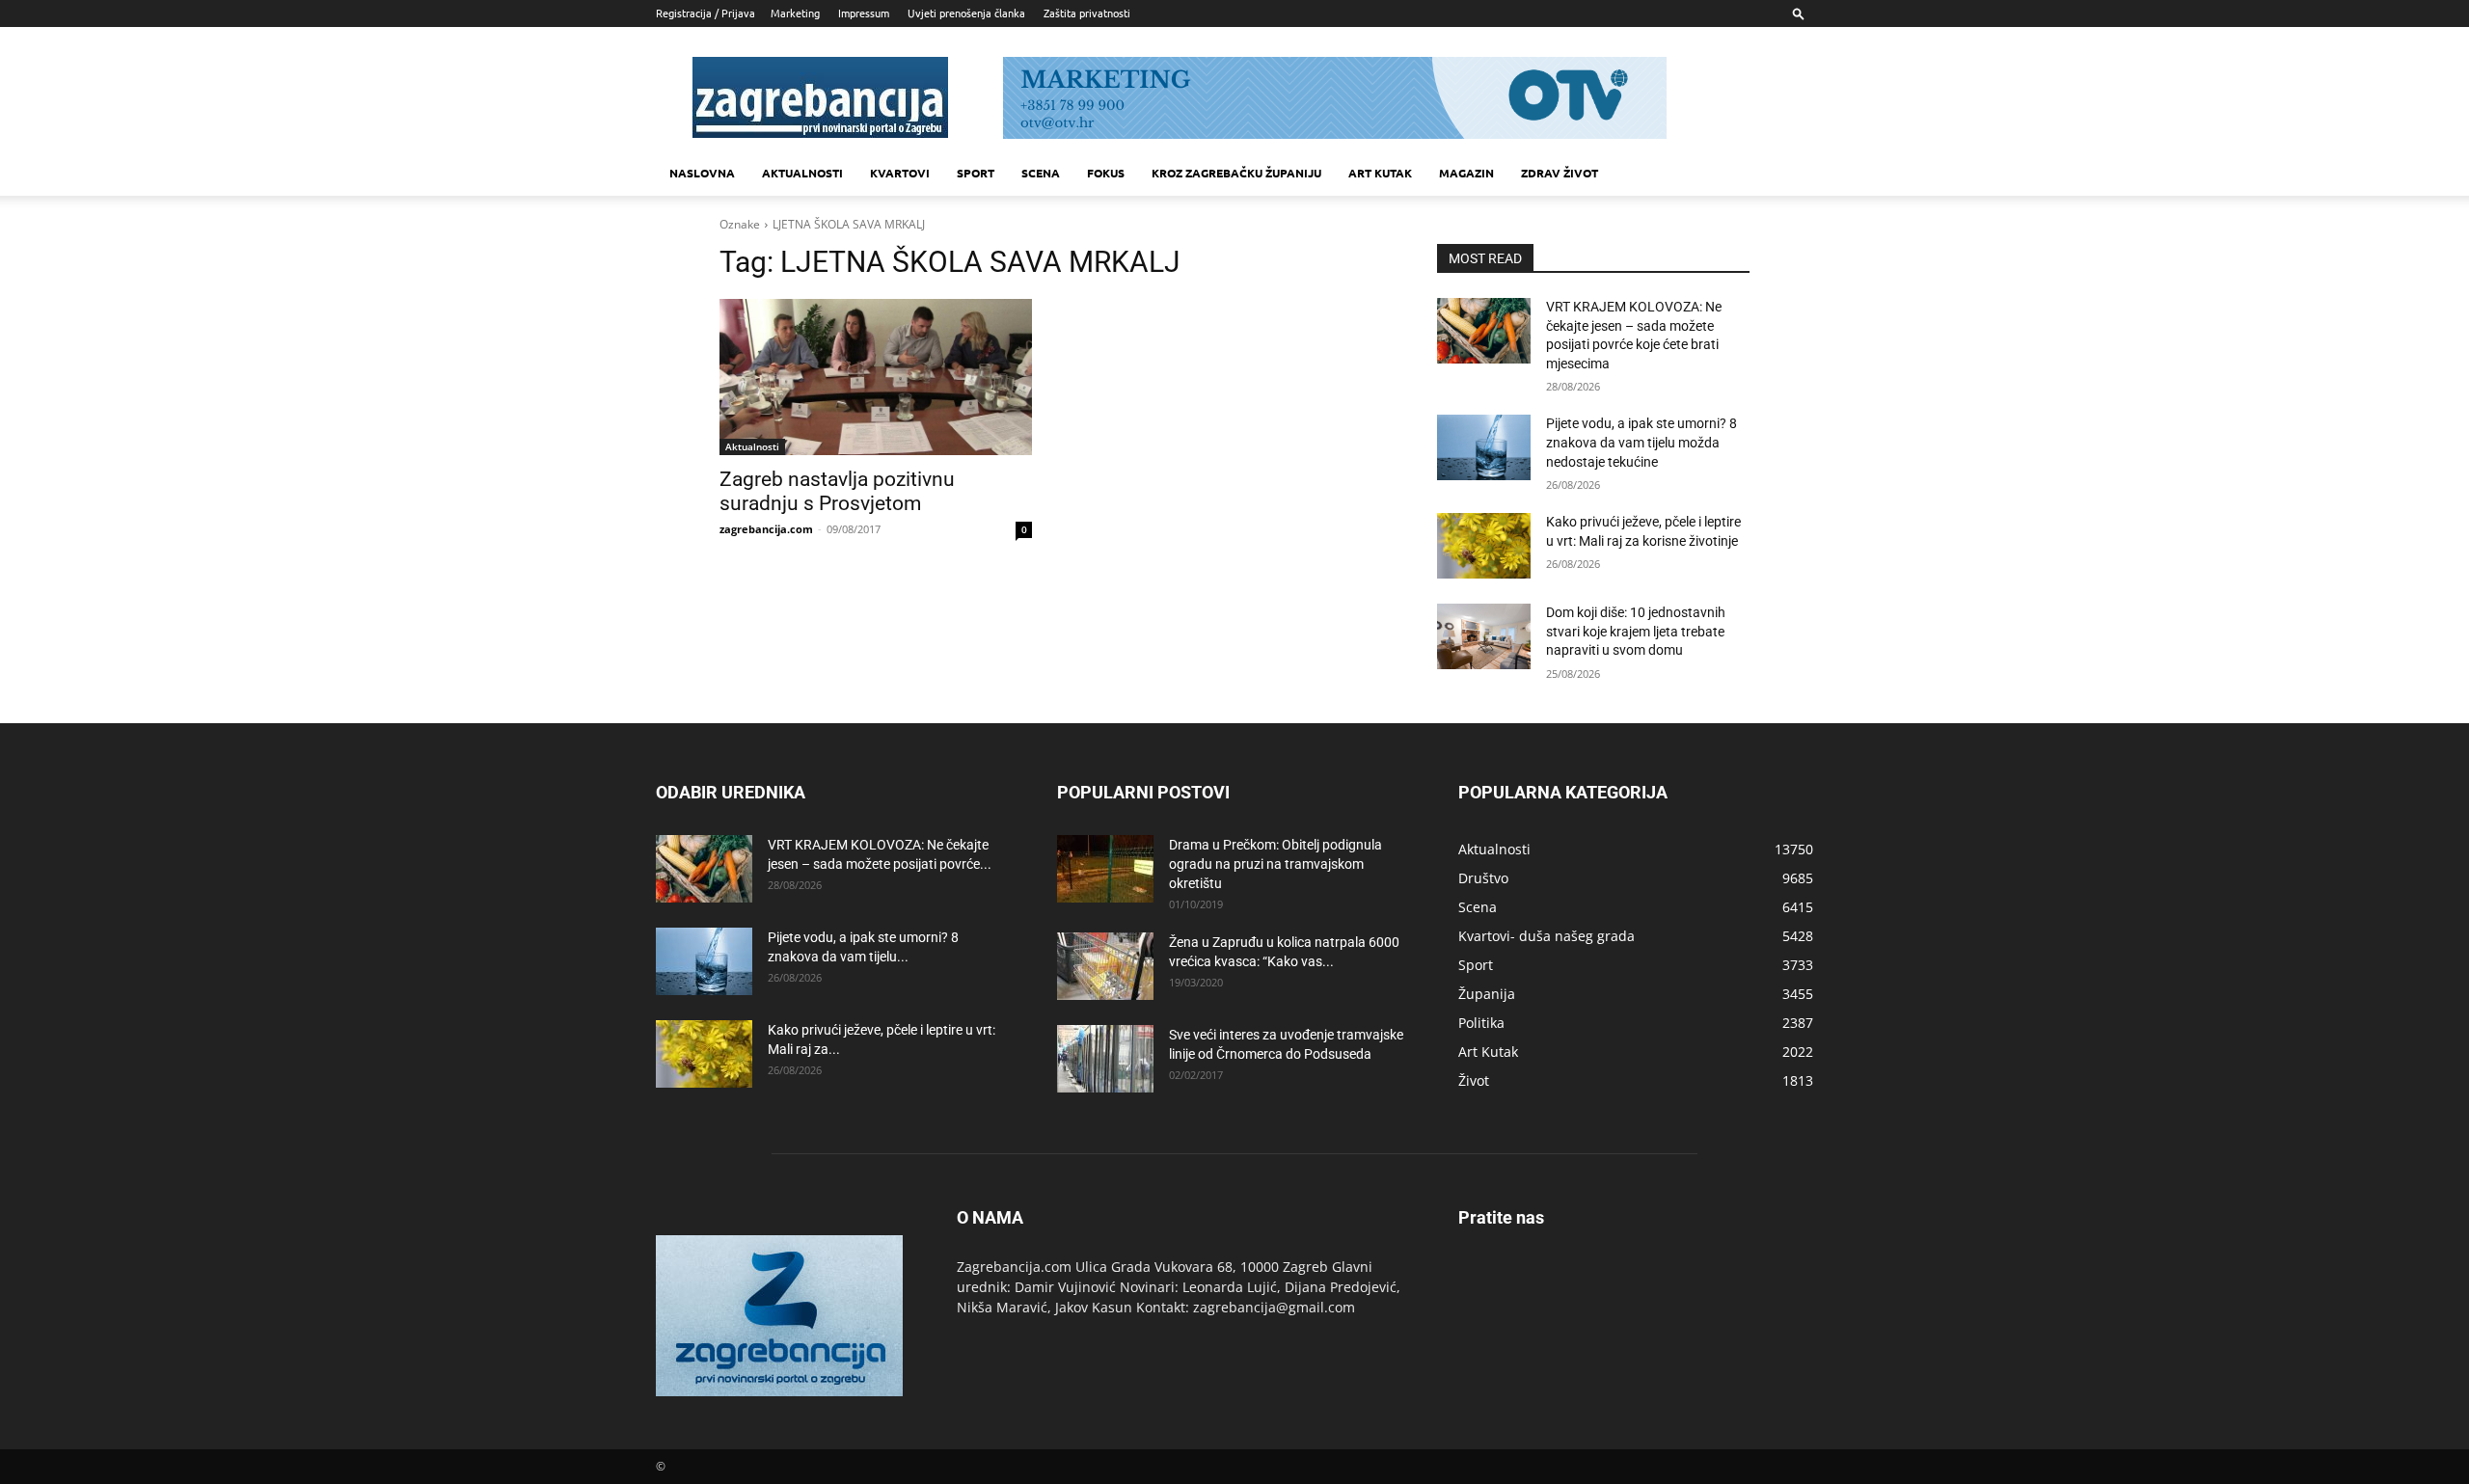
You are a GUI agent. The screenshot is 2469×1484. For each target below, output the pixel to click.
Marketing (795, 13)
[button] (1799, 13)
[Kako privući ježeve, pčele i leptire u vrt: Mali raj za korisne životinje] (1484, 546)
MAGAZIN (1466, 173)
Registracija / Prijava (705, 13)
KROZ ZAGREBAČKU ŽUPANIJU (1236, 173)
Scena (1041, 173)
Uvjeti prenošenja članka (966, 13)
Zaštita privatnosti (1087, 13)
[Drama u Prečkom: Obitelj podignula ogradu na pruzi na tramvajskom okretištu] (1105, 869)
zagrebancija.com (766, 529)
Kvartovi (900, 173)
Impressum (864, 13)
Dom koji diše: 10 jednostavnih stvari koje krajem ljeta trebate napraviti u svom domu (1636, 631)
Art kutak (1380, 173)
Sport (976, 173)
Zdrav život (1560, 173)
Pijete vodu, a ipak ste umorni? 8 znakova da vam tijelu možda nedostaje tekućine (1641, 442)
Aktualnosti (802, 173)
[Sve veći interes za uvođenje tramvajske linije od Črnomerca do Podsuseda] (1105, 1059)
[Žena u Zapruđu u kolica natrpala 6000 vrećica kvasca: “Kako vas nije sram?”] (1105, 966)
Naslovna (702, 173)
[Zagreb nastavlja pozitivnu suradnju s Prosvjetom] (876, 377)
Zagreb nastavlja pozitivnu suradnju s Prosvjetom (837, 491)
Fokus (1106, 173)
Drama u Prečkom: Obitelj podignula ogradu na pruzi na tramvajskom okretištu (1275, 864)
